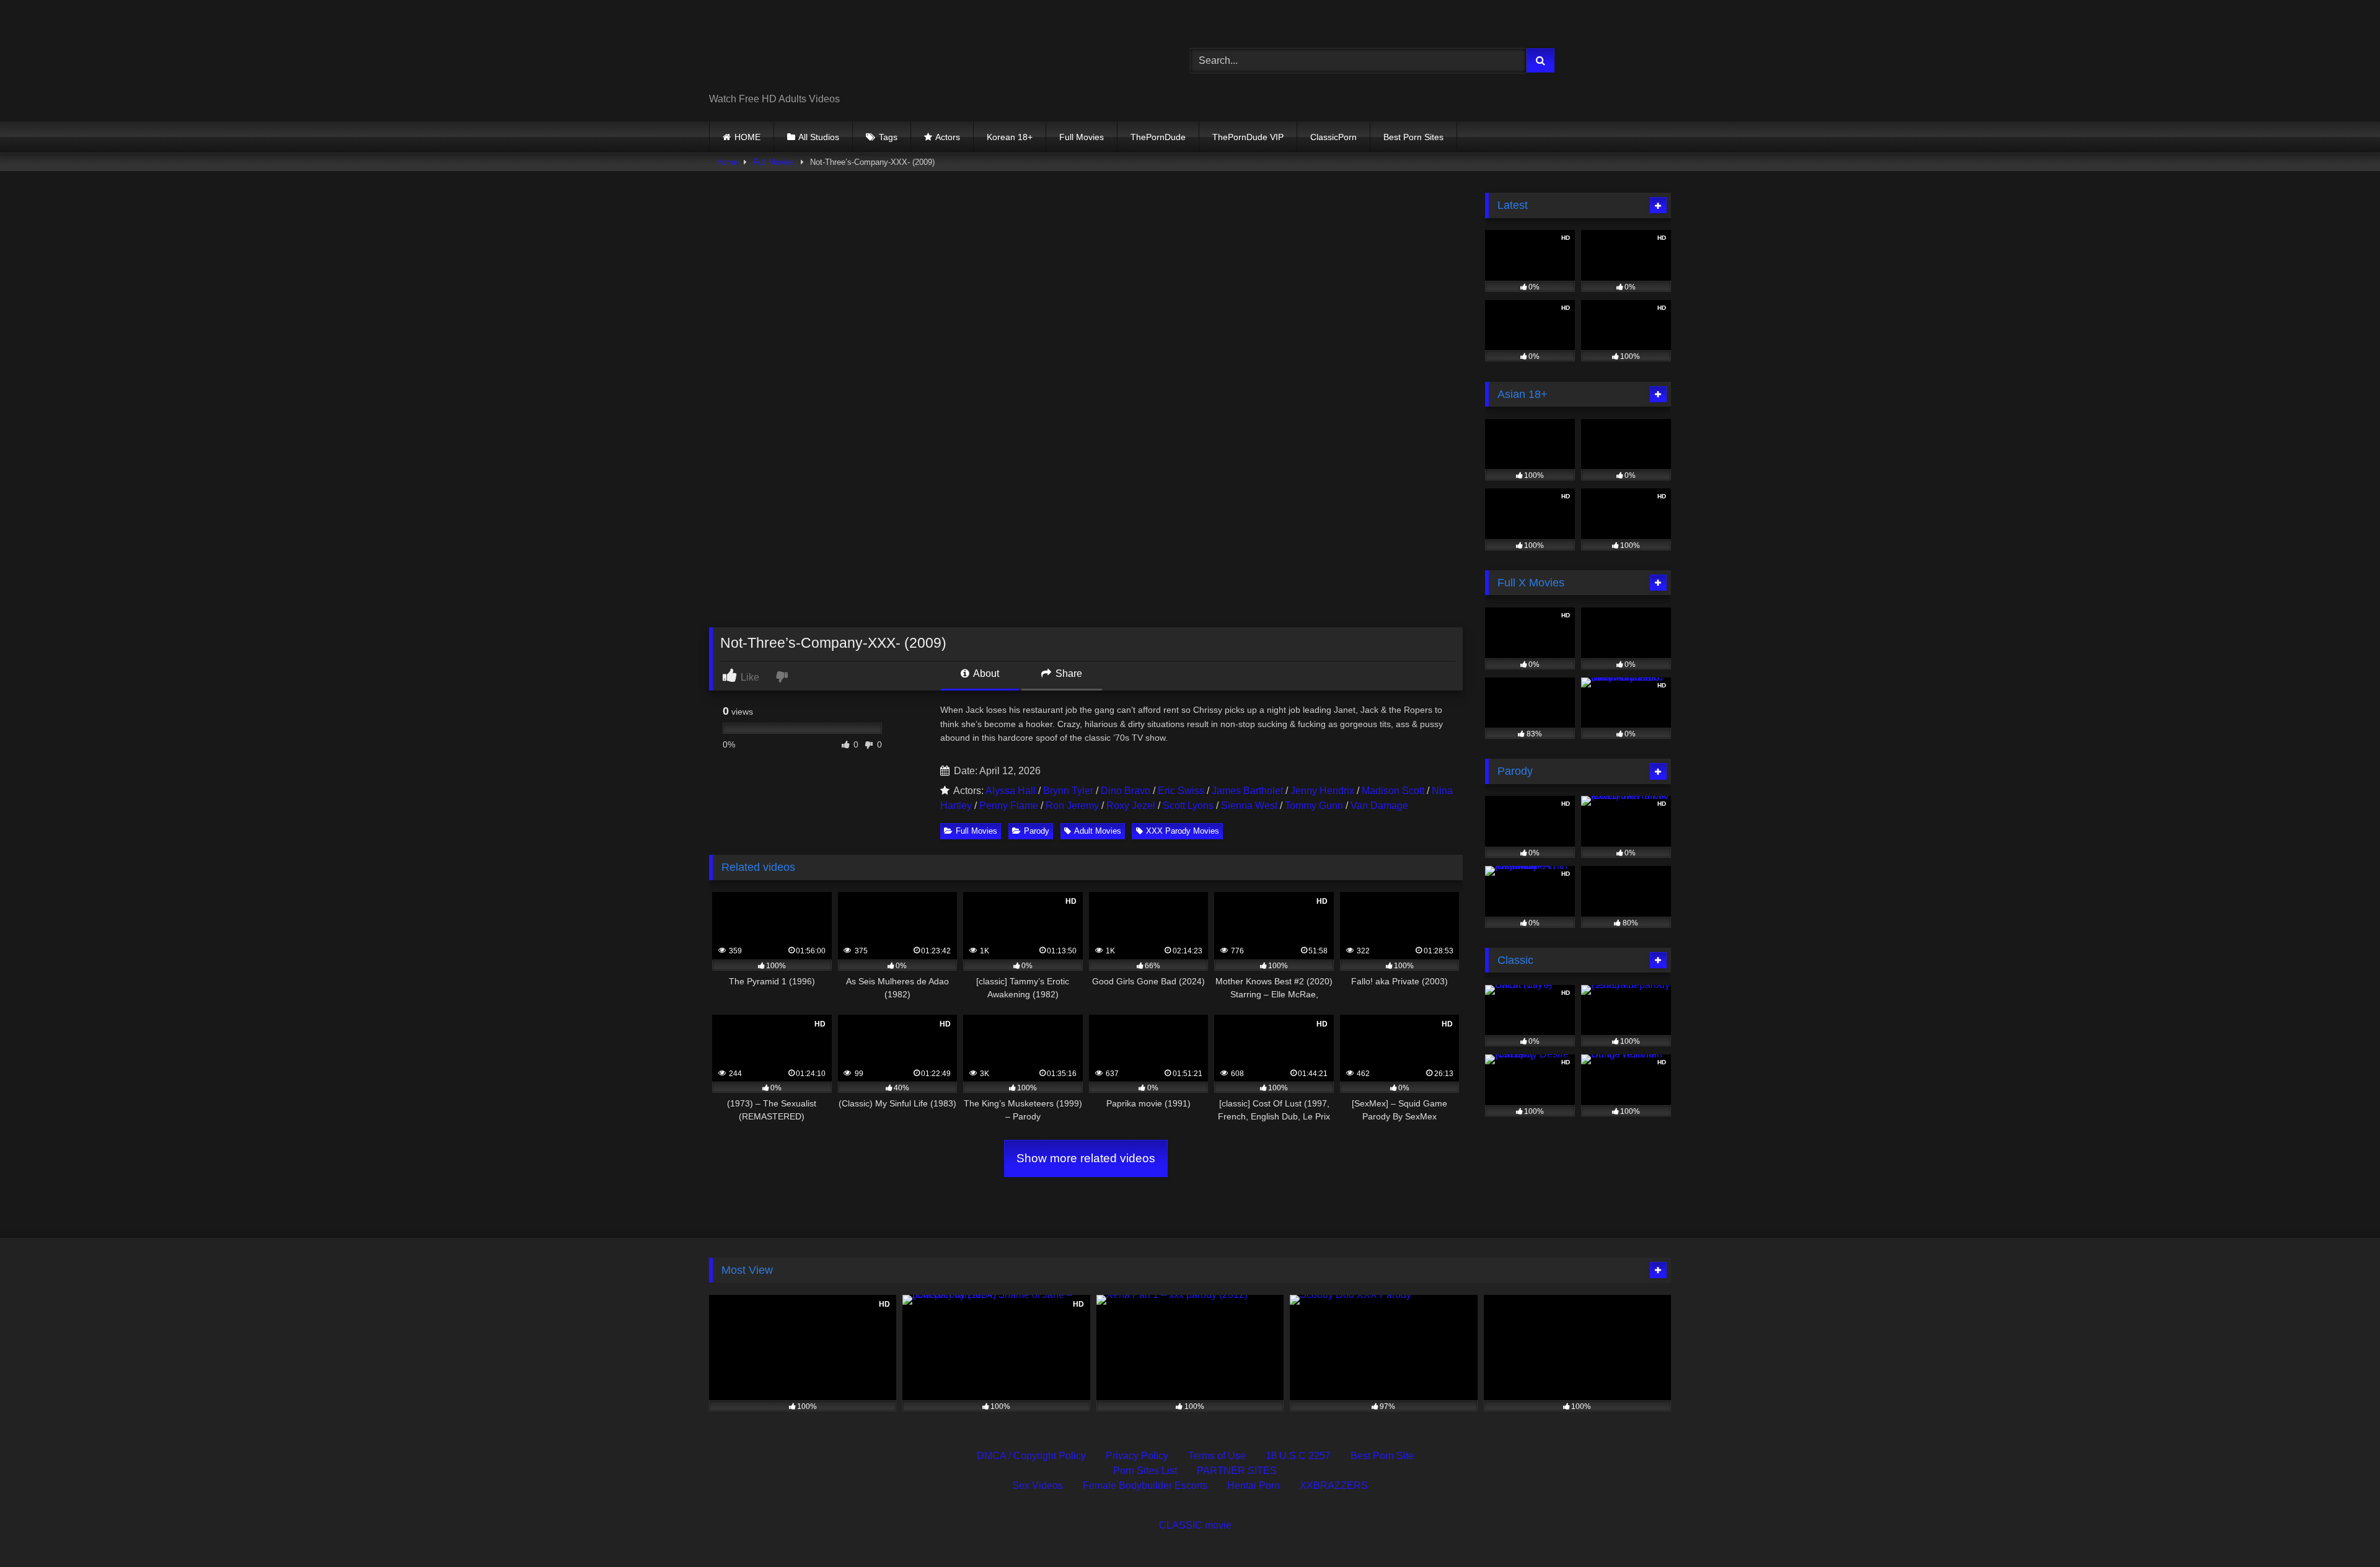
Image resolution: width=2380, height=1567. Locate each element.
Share (1068, 673)
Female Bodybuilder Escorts (1145, 1485)
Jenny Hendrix (1322, 791)
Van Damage (1379, 806)
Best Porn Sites (1413, 137)
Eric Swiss (1181, 791)
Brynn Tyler (1068, 791)
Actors (948, 137)
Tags (888, 137)
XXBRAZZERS (1334, 1485)
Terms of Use (1217, 1456)
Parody (1037, 831)
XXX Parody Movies (1183, 831)
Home (727, 162)
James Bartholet (1247, 791)
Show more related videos (1086, 1158)
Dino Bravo (1126, 791)
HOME (747, 137)
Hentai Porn (1254, 1485)
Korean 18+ (1010, 137)
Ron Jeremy (1072, 806)
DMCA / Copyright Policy (1031, 1456)
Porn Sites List (1145, 1471)
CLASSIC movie (1195, 1525)
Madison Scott (1393, 791)
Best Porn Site (1382, 1456)
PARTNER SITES (1237, 1471)
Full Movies (1082, 137)
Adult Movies (1098, 831)
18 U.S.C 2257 (1298, 1456)
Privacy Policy (1137, 1456)
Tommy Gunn (1314, 806)
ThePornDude (1158, 137)
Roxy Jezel (1131, 806)
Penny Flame (1009, 806)
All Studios (819, 137)
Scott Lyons (1188, 806)
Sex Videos (1038, 1485)
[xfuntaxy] (822, 51)
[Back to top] (2342, 1530)
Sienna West (1249, 806)
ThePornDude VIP (1248, 137)
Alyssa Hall (1011, 791)
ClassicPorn (1333, 137)
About (985, 673)
